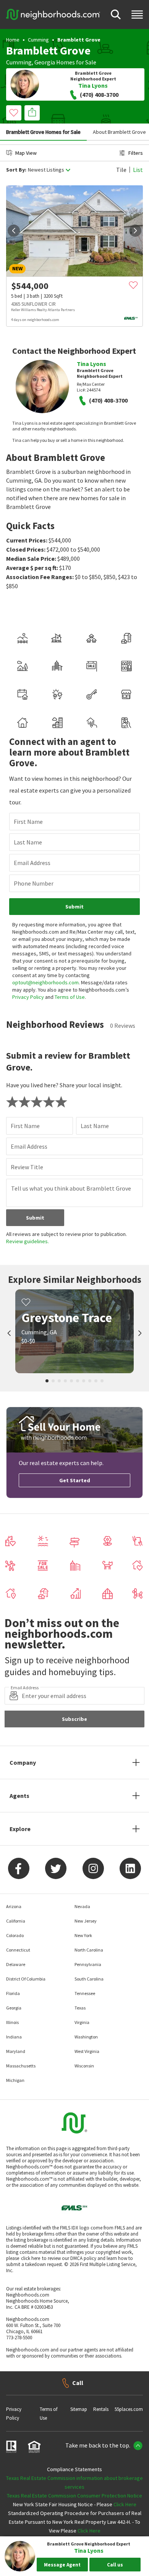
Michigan (15, 2080)
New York (83, 1935)
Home (13, 40)
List (138, 170)
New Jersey (86, 1921)
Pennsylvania (88, 1964)
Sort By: (16, 170)
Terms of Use (70, 997)
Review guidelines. (28, 1241)
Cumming (38, 40)
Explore (20, 1829)
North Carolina (89, 1950)
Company (23, 1762)
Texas (80, 2008)
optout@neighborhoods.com (45, 982)
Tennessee (85, 1993)
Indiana (14, 2037)
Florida (13, 1993)
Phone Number (34, 883)
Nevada (82, 1906)
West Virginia (87, 2051)
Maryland (16, 2051)
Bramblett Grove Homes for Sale (43, 132)
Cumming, (20, 62)
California (16, 1921)
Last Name (28, 842)
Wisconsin (84, 2066)
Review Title (27, 1167)
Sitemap (79, 2409)
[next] (135, 231)
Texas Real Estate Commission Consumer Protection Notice (74, 2496)
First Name (28, 822)
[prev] (14, 231)
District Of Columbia (26, 1979)
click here (31, 2258)
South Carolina (89, 1979)
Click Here (125, 2504)
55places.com (129, 2409)
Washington (86, 2037)
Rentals (101, 2409)
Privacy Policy (28, 997)
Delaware (16, 1964)
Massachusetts (21, 2066)
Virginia (82, 2022)
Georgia (45, 62)
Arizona (14, 1906)
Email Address (32, 863)
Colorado (15, 1935)
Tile (121, 170)
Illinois (12, 2022)
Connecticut (18, 1950)
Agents (19, 1796)
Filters (136, 153)
